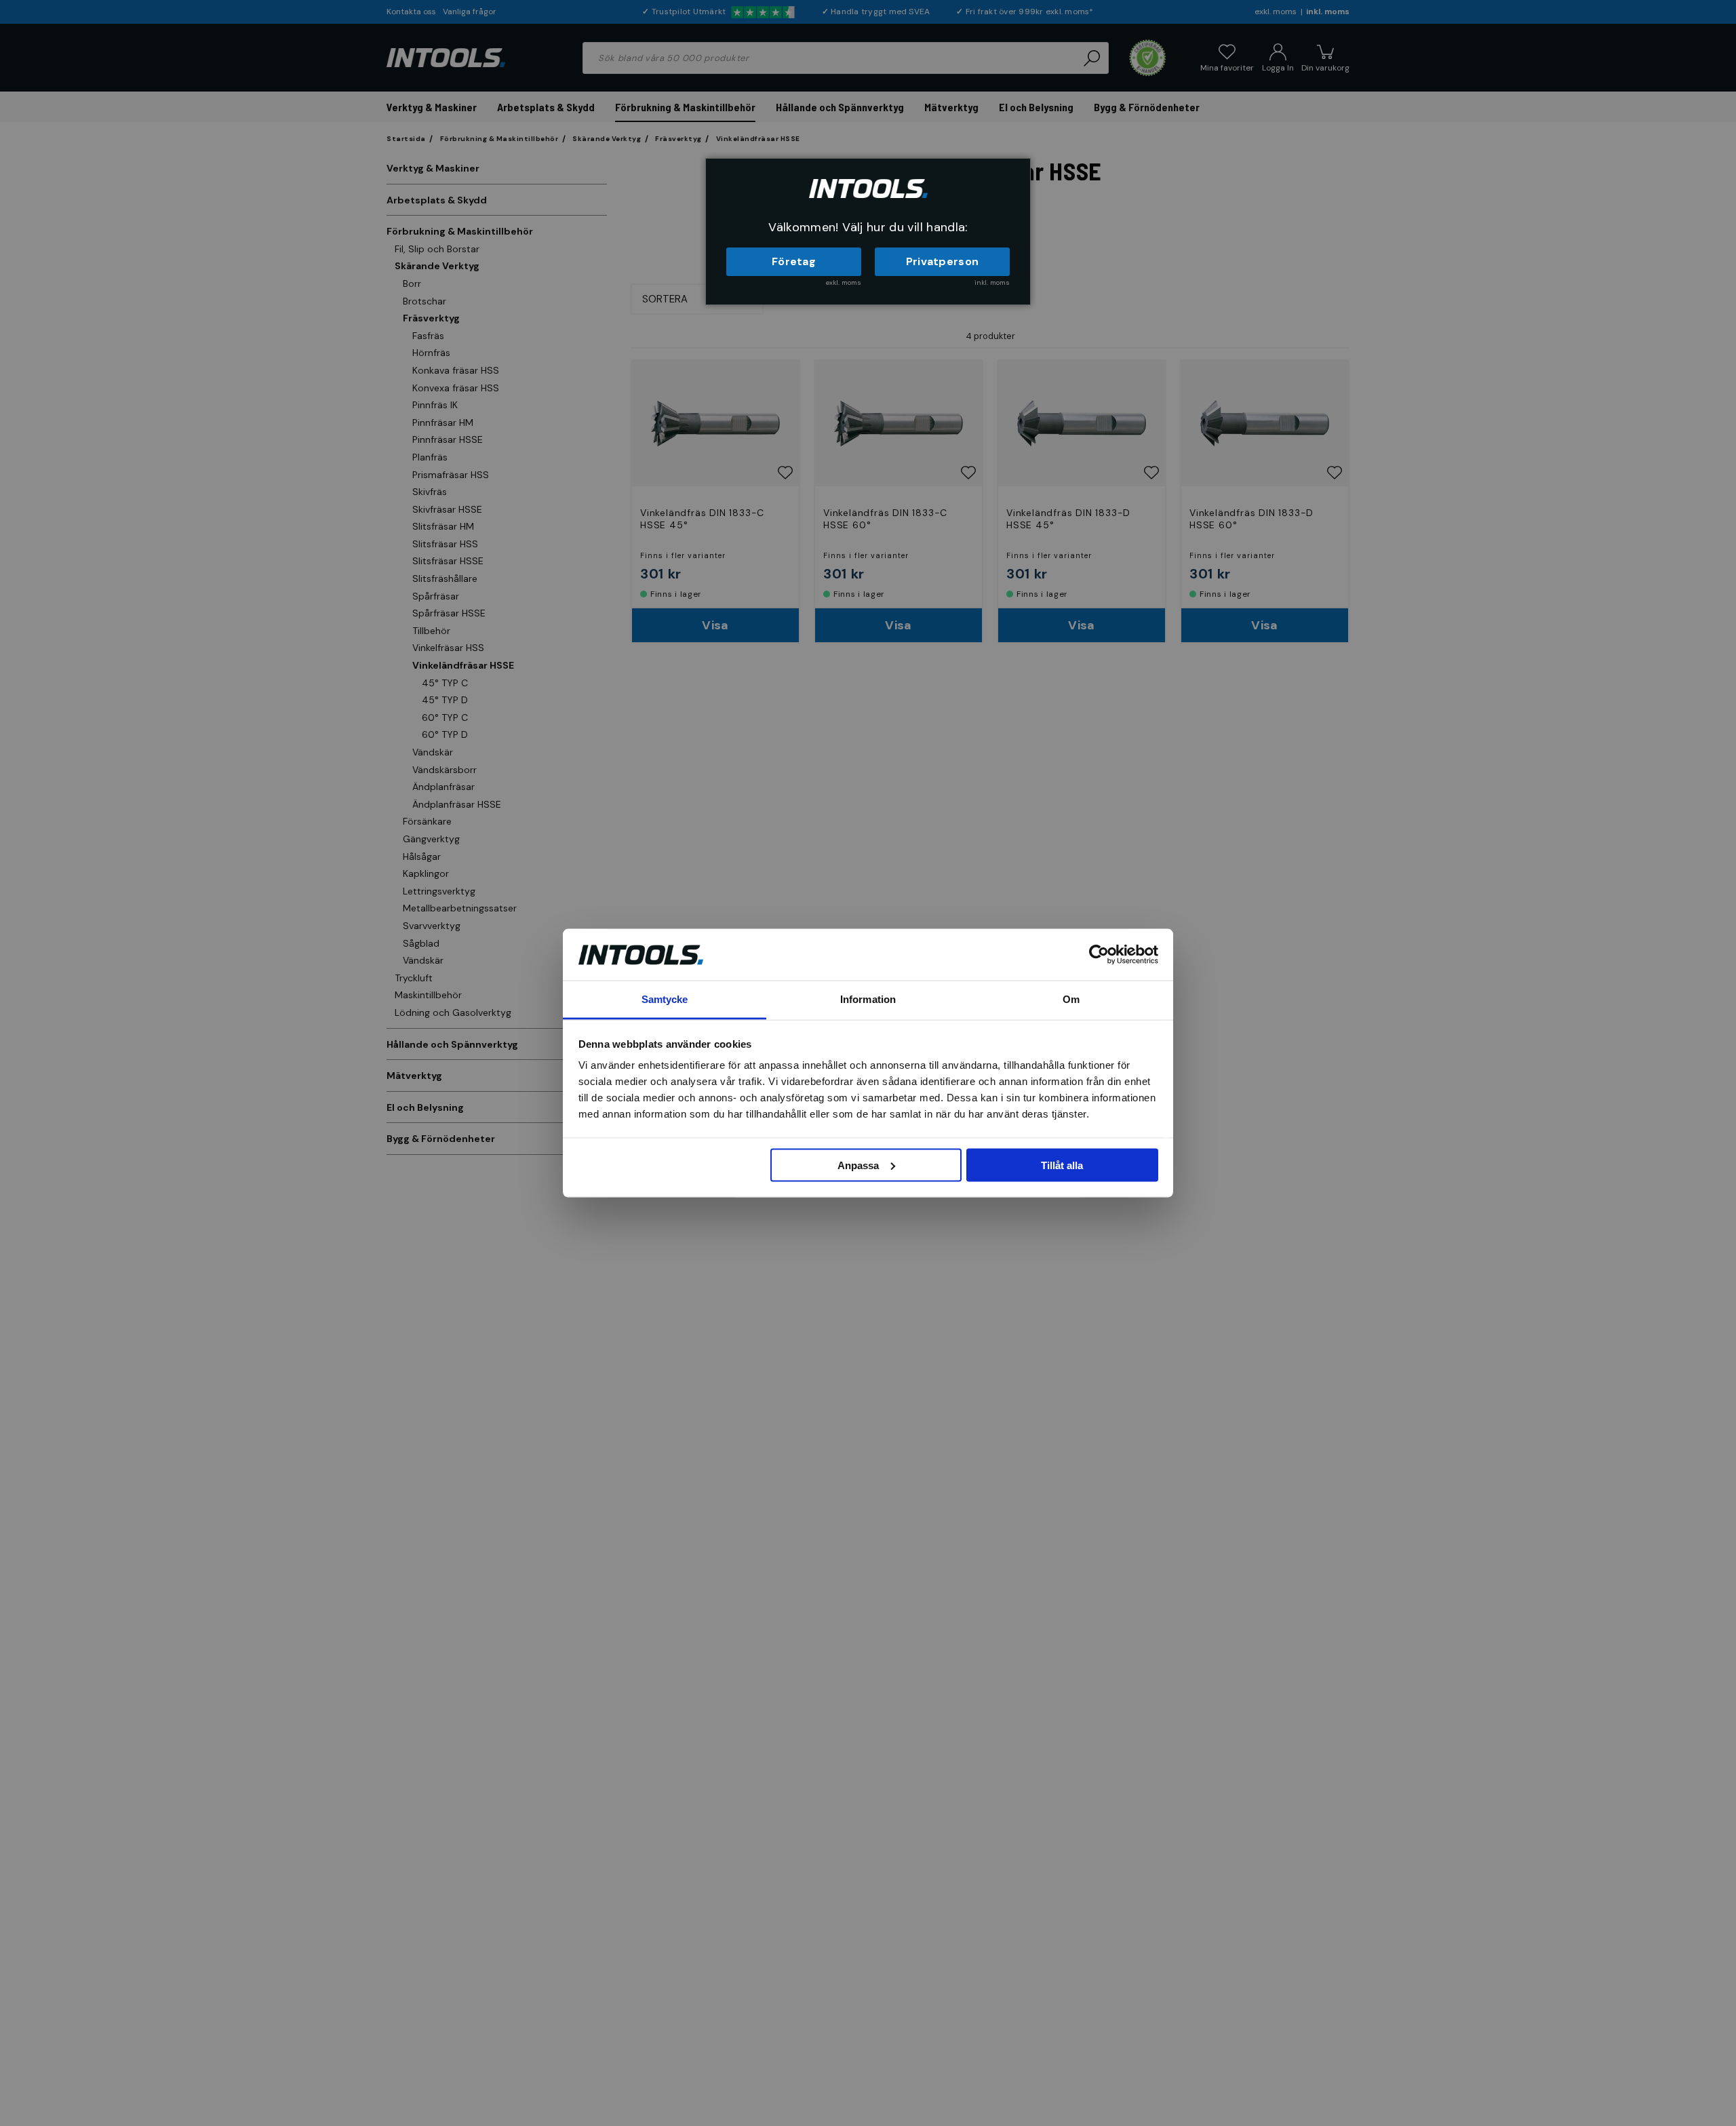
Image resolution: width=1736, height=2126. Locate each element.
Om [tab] (1071, 999)
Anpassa (858, 1165)
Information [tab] (868, 999)
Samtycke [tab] (665, 999)
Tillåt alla (1062, 1165)
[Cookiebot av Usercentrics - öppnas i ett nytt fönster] (1099, 954)
